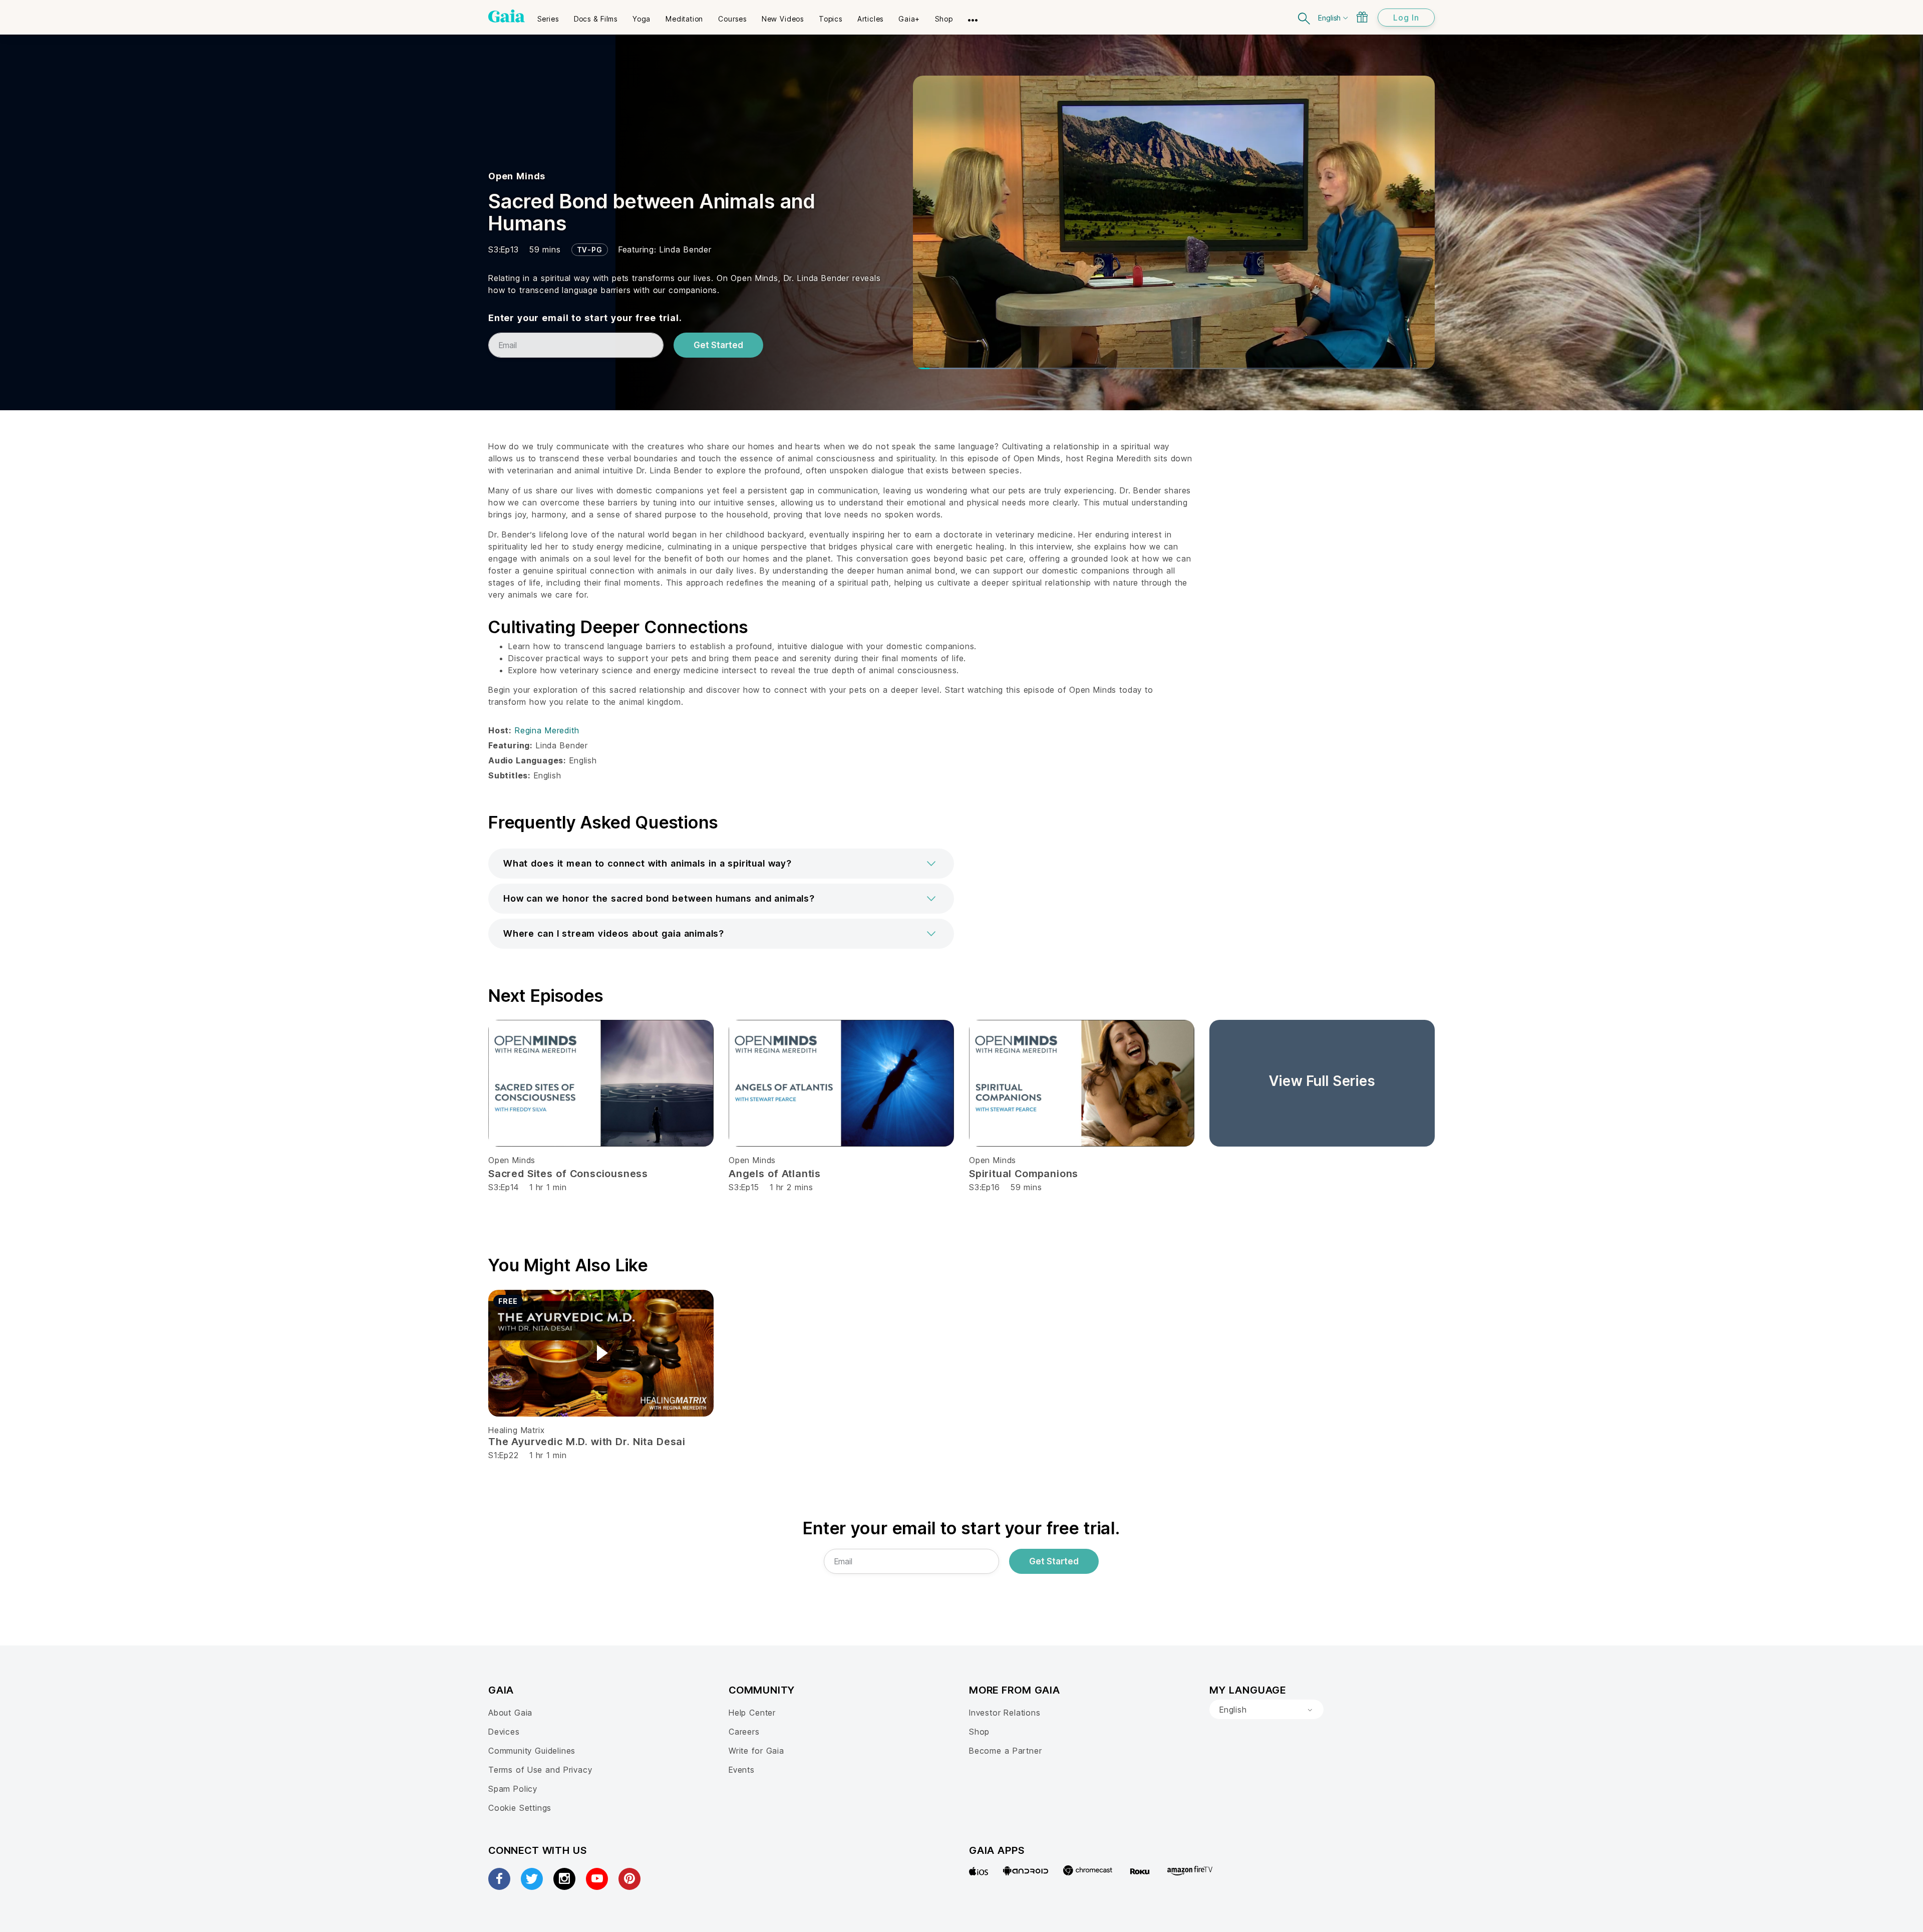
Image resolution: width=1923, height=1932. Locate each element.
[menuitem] (548, 16)
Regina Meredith (547, 730)
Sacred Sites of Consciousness (568, 1174)
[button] (721, 864)
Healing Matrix (516, 1430)
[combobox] (1266, 1710)
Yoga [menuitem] (642, 19)
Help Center (752, 1713)
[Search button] (1305, 17)
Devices (504, 1732)
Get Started (718, 345)
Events (742, 1770)
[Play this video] (601, 1353)
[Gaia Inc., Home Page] (507, 16)
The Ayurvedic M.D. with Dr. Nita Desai (587, 1442)
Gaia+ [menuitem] (909, 19)
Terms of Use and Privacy (540, 1770)
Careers (744, 1732)
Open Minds (517, 176)
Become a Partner (1005, 1751)
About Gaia (510, 1713)
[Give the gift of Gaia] (1362, 17)
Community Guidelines (532, 1751)
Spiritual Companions (1024, 1174)
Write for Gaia (756, 1751)
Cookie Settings (520, 1808)
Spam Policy (513, 1789)
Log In (1406, 18)
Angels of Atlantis (775, 1174)
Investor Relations (1005, 1713)
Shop (979, 1732)
